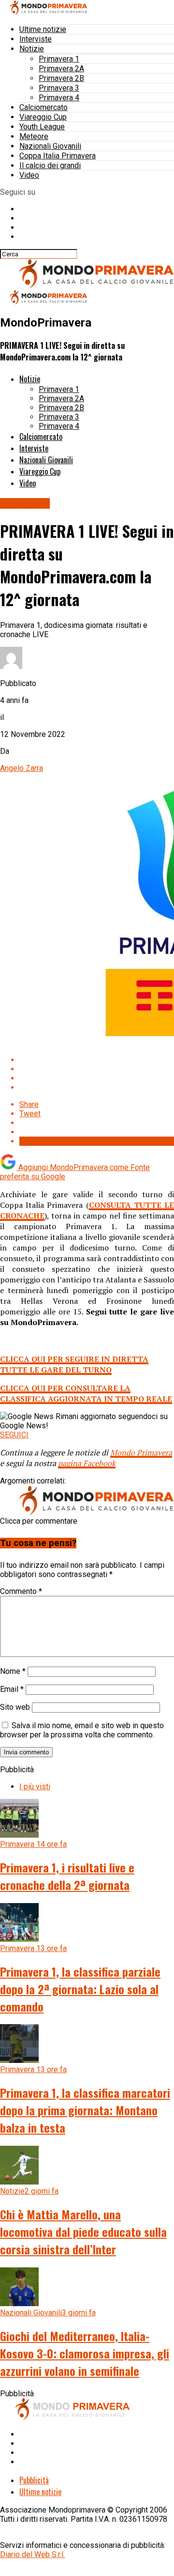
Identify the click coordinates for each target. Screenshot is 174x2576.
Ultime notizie (43, 29)
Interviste (36, 39)
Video (29, 175)
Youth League (42, 127)
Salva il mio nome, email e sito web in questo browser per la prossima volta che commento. (82, 1730)
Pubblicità (34, 2480)
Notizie (32, 49)
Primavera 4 (59, 98)
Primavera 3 (59, 88)
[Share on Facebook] (97, 1060)
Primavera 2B (61, 78)
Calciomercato (43, 107)
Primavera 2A (61, 69)
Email (12, 1689)
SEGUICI (14, 1435)
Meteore (34, 136)
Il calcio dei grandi (50, 165)
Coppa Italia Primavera (58, 156)
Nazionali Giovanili (50, 146)
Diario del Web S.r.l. (32, 2554)
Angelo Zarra (22, 768)
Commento (21, 1591)
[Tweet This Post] (97, 1069)
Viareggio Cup (43, 117)
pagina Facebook (87, 1463)
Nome (13, 1671)
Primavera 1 (59, 59)
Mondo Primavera (141, 1452)
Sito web (15, 1707)
